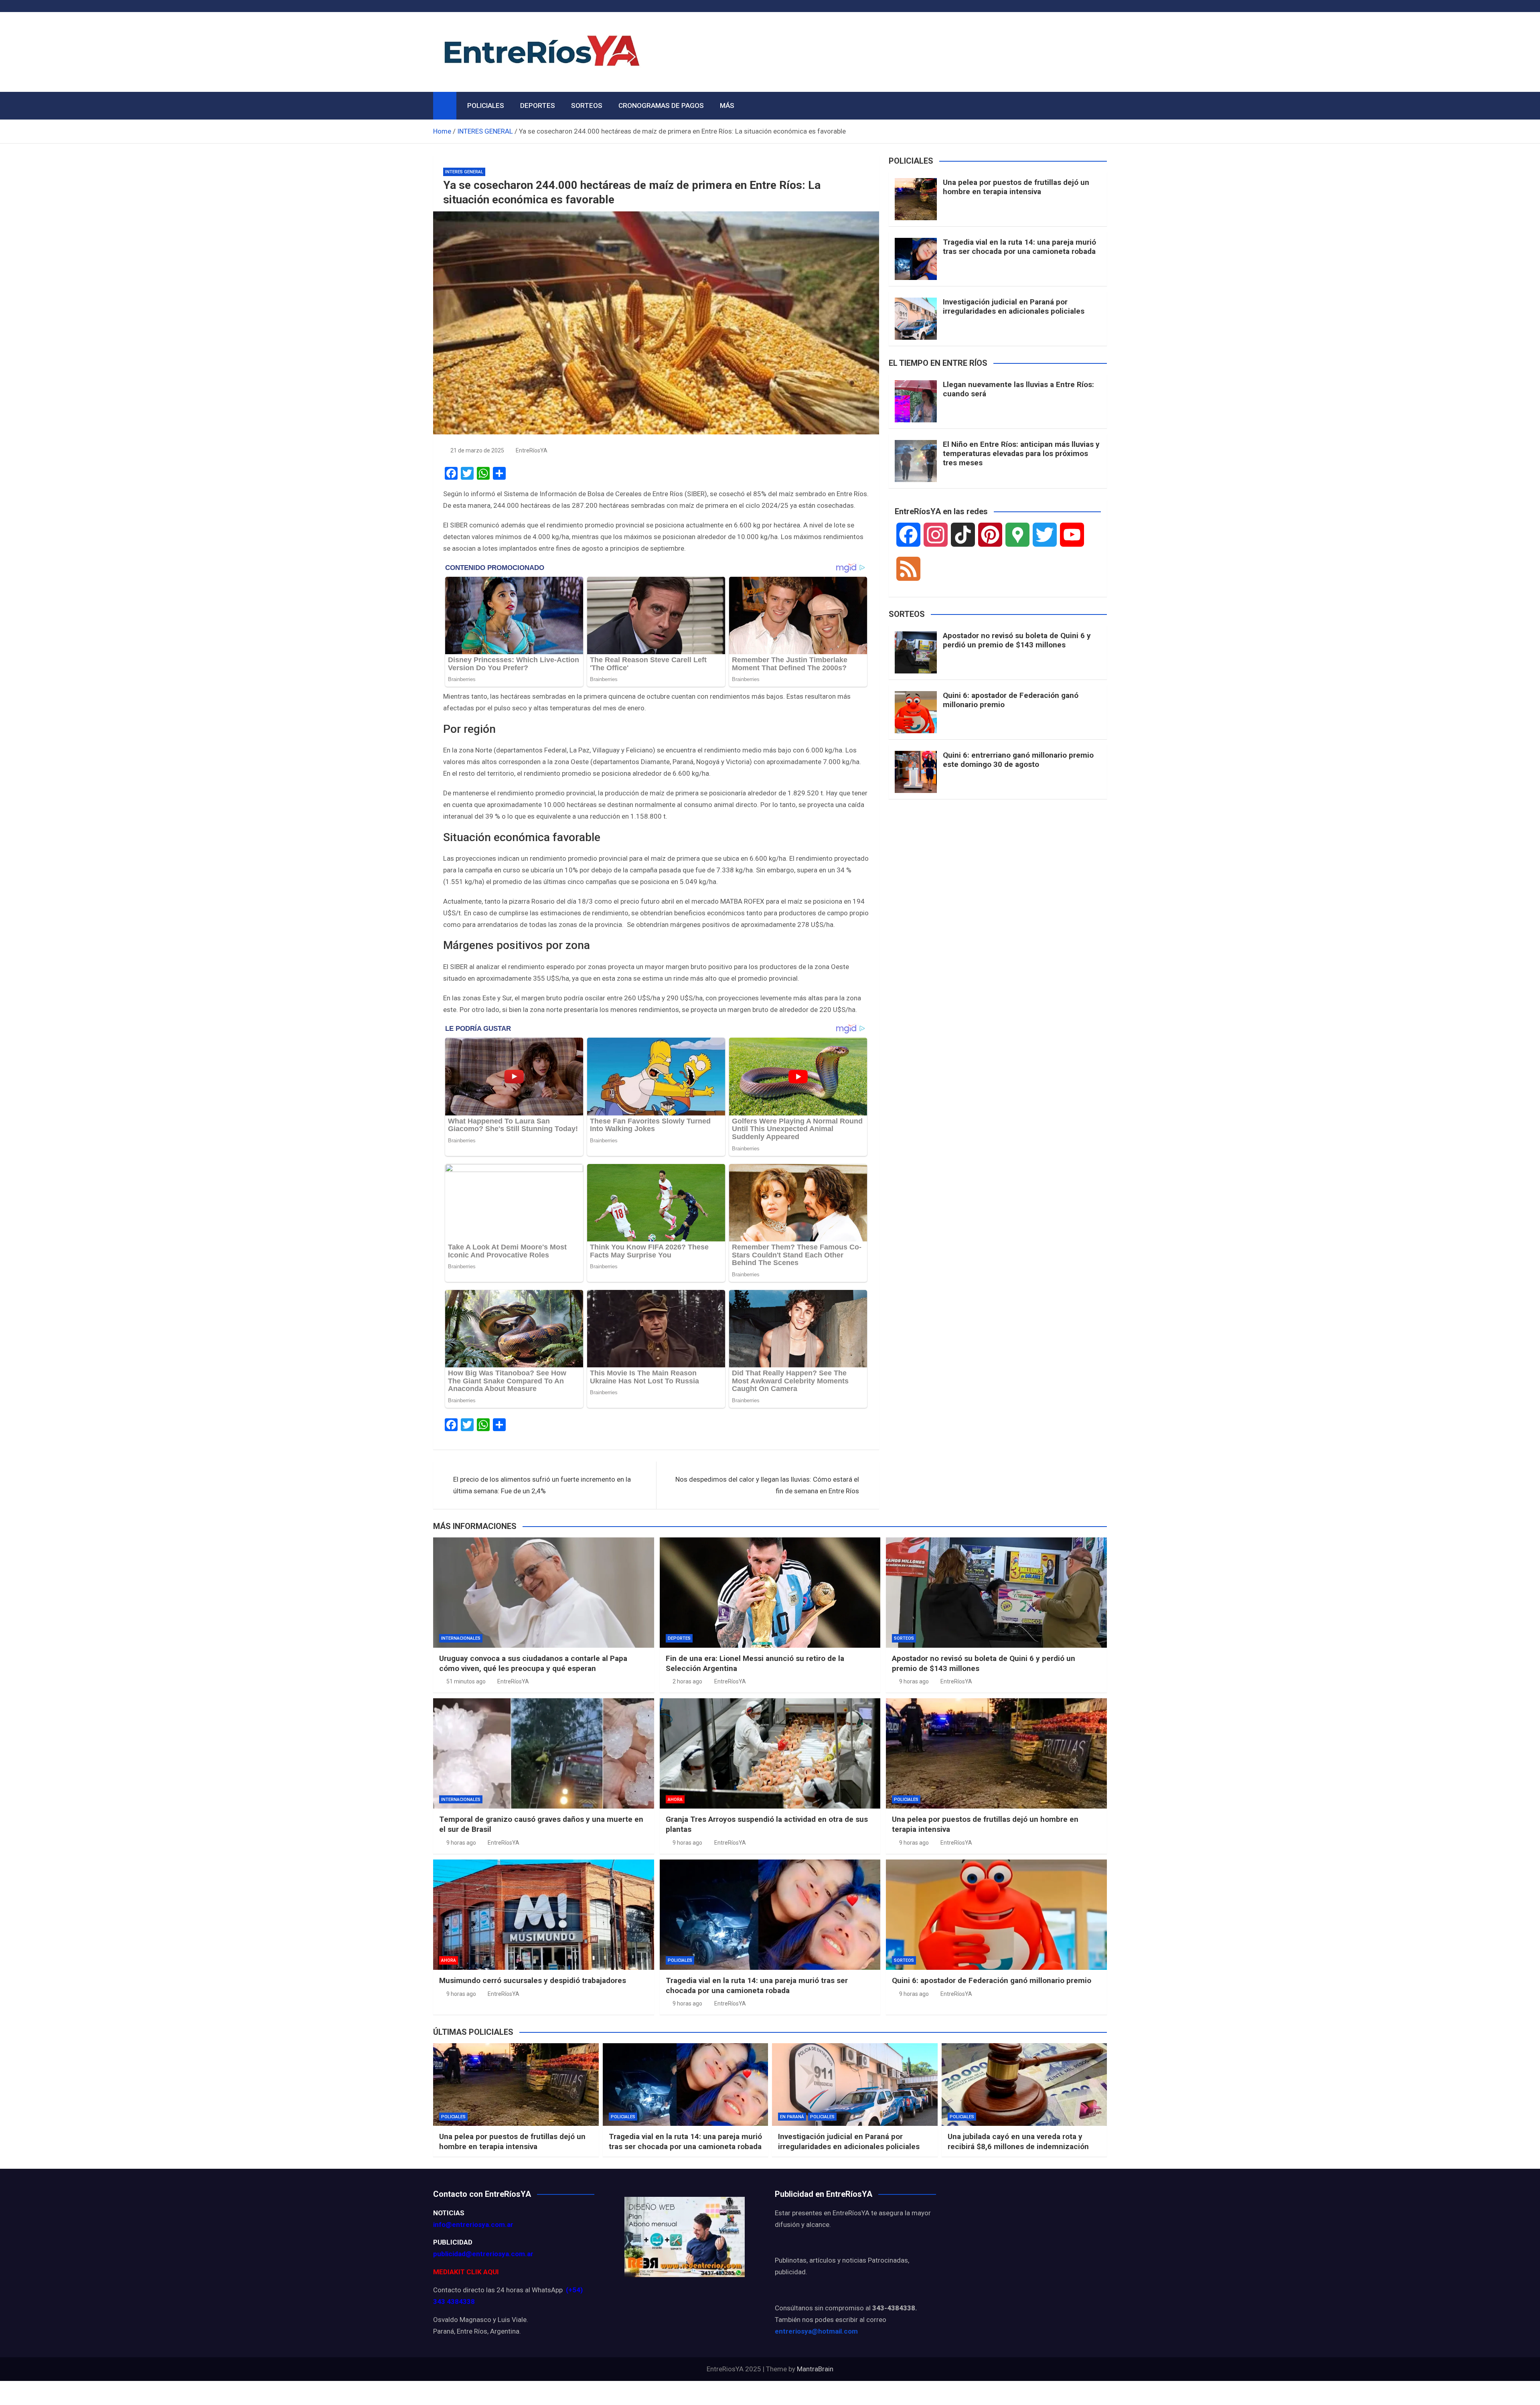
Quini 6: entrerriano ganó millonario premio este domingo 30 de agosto (1018, 760)
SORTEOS (587, 105)
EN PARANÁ (792, 2117)
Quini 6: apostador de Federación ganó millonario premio (1011, 700)
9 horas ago (914, 1681)
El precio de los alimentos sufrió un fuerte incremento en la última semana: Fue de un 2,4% (542, 1485)
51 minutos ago (466, 1681)
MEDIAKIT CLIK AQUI (466, 2272)
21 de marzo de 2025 (477, 450)
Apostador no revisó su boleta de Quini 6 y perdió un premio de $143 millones (1017, 640)
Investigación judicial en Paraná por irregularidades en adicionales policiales (1014, 306)
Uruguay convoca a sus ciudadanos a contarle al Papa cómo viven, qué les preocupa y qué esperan (533, 1663)
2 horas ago (687, 1681)
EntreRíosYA (532, 450)
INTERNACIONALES (461, 1638)
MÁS (727, 105)
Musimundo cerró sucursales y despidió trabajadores (533, 1980)
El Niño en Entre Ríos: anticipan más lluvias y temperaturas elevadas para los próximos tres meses (1021, 453)
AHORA (675, 1800)
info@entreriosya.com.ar (473, 2225)
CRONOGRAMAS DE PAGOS (661, 105)
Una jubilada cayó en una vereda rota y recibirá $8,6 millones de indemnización (1018, 2141)
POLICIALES (486, 105)
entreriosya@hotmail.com (816, 2331)
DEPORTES (538, 105)
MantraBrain (815, 2369)
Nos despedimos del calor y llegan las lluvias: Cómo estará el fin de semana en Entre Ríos (767, 1485)
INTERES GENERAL (464, 172)
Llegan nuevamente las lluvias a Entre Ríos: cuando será (1018, 389)
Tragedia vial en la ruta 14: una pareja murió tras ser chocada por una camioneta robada (1019, 247)
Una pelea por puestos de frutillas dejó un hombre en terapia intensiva (1016, 187)
